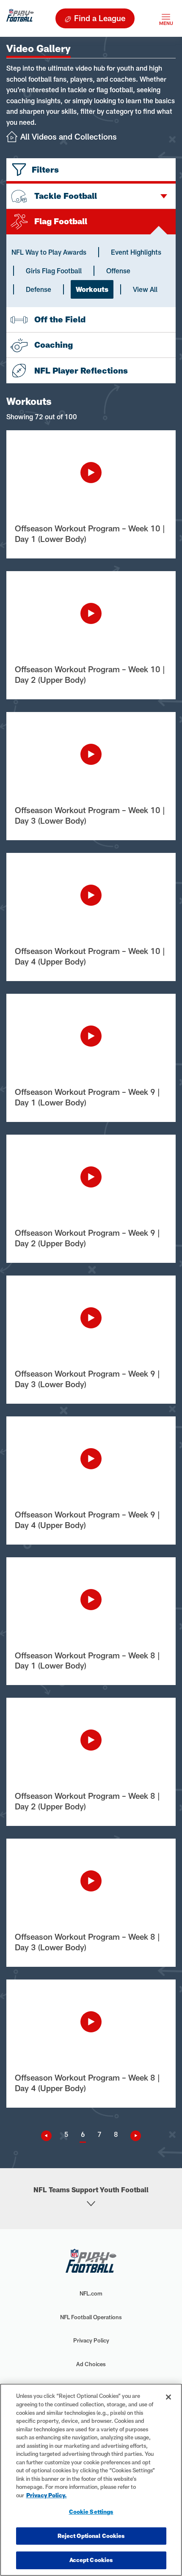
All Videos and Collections (69, 136)
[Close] (168, 2397)
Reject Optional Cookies (91, 2536)
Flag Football (61, 221)
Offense (118, 271)
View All (145, 289)
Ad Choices (91, 2364)
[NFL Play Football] (20, 18)
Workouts (92, 289)
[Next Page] (132, 2136)
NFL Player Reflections (81, 370)
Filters (45, 169)
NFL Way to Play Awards (49, 252)
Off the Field (60, 319)
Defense (39, 289)
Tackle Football (66, 196)
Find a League (100, 18)
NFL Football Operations (91, 2317)
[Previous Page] (50, 2136)
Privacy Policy (91, 2340)
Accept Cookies (91, 2560)
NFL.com (91, 2293)
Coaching (54, 345)
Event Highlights (136, 252)
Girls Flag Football (54, 271)
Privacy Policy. (47, 2495)
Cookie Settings (91, 2512)
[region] (91, 2480)
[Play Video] (91, 473)
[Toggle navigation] (166, 18)
